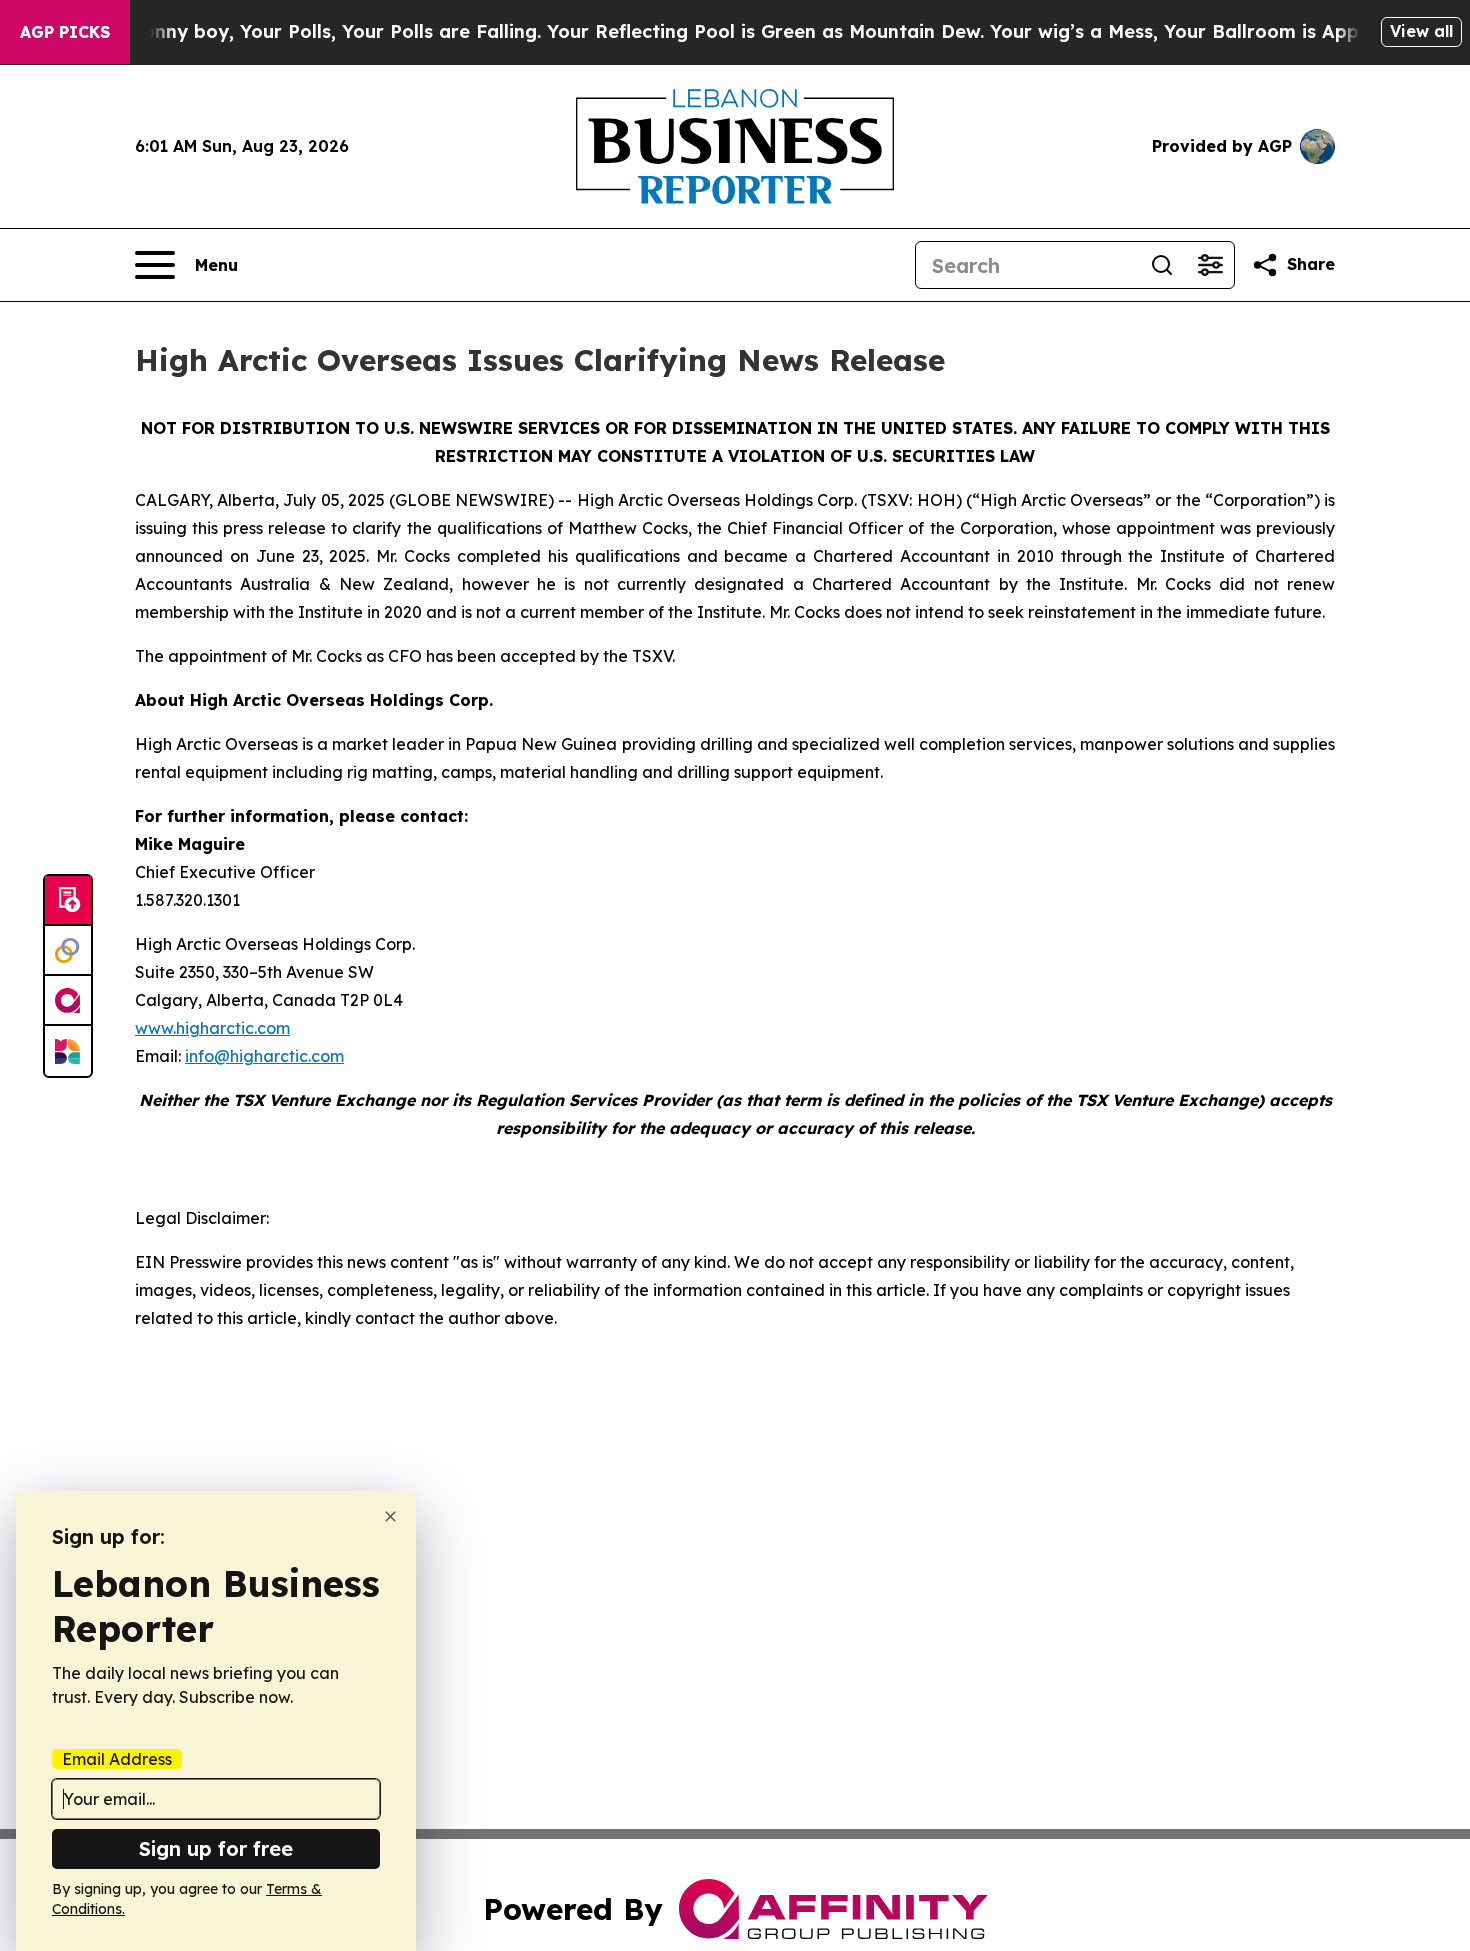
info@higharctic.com (264, 1056)
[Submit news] (68, 901)
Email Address (117, 1759)
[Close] (390, 1516)
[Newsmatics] (68, 1051)
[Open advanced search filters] (1210, 265)
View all (1421, 31)
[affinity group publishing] (68, 1001)
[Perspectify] (68, 951)
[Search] (1162, 265)
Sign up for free (216, 1848)
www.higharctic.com (212, 1028)
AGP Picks (65, 32)
